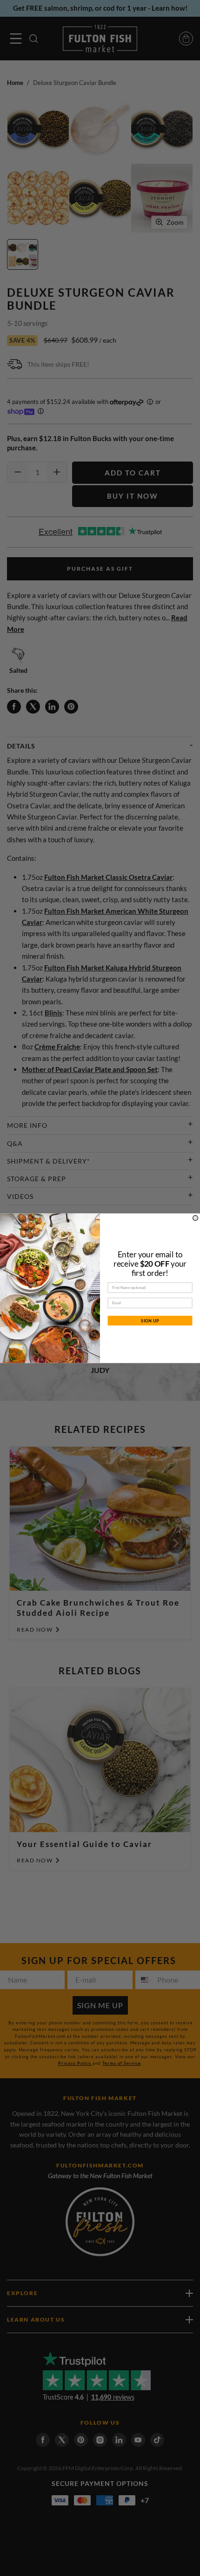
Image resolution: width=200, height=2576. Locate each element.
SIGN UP (150, 1320)
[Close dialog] (196, 1218)
